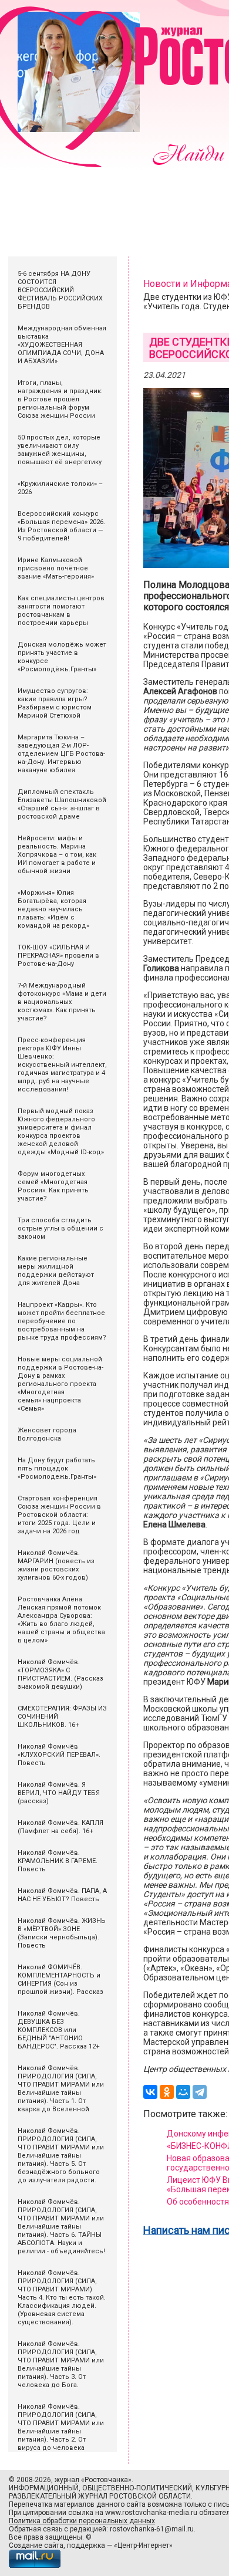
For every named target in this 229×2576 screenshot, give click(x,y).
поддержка (86, 2545)
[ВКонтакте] (150, 2092)
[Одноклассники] (167, 2092)
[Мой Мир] (183, 2092)
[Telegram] (200, 2092)
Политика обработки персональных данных (82, 2521)
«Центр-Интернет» (143, 2545)
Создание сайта (36, 2545)
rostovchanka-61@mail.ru (152, 2529)
